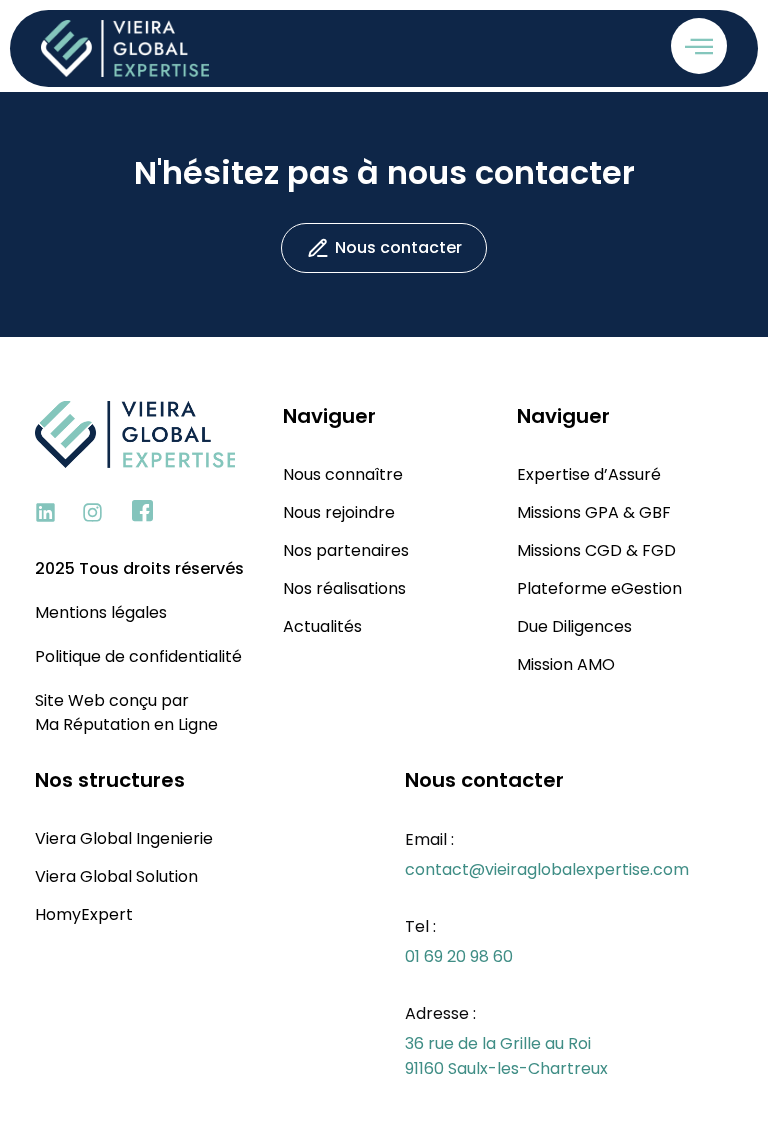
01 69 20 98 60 (459, 956)
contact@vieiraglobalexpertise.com (547, 869)
